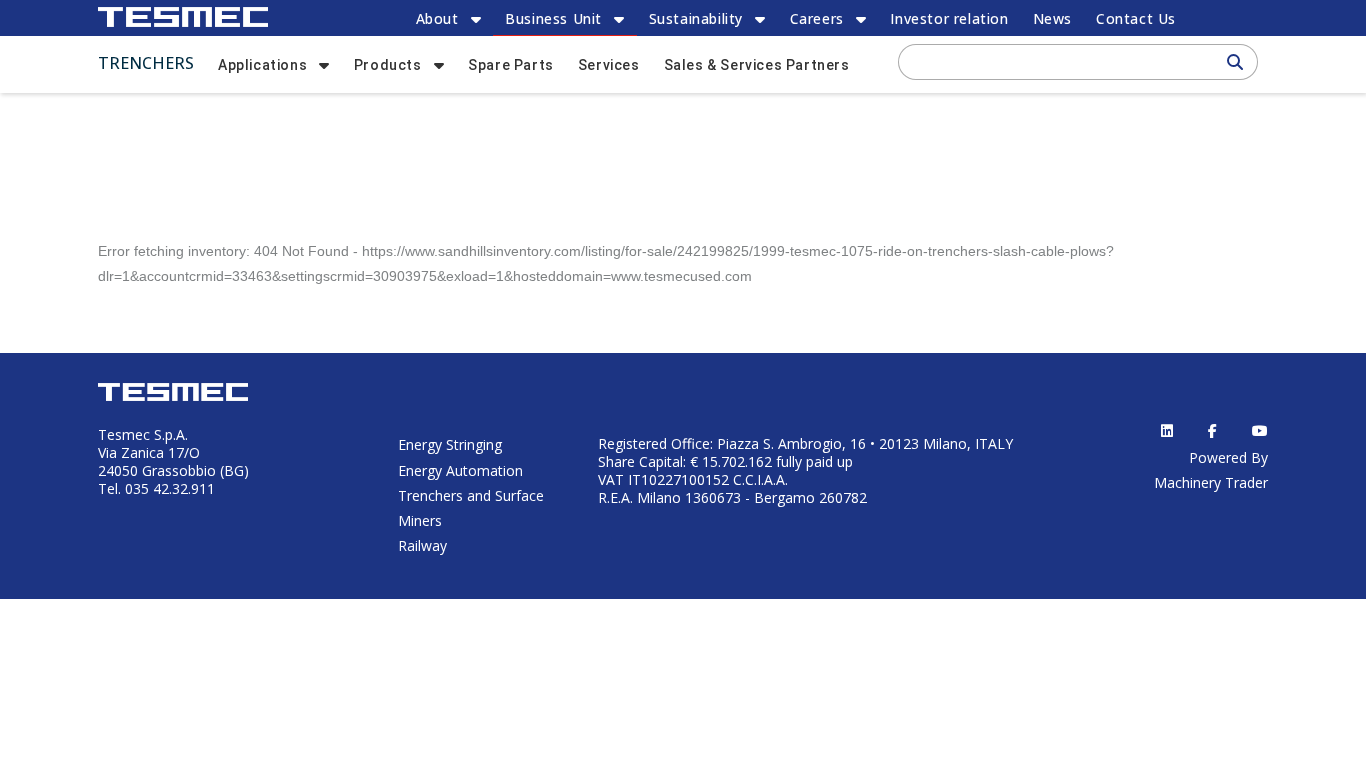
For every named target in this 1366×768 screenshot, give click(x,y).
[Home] (183, 17)
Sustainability (696, 18)
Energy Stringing (450, 444)
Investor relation (949, 18)
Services (609, 65)
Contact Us (1136, 18)
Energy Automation (460, 470)
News (1052, 18)
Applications (262, 65)
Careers (817, 18)
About (437, 18)
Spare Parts (511, 65)
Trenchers (146, 63)
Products (388, 65)
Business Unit (553, 18)
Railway (422, 545)
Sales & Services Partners (757, 65)
